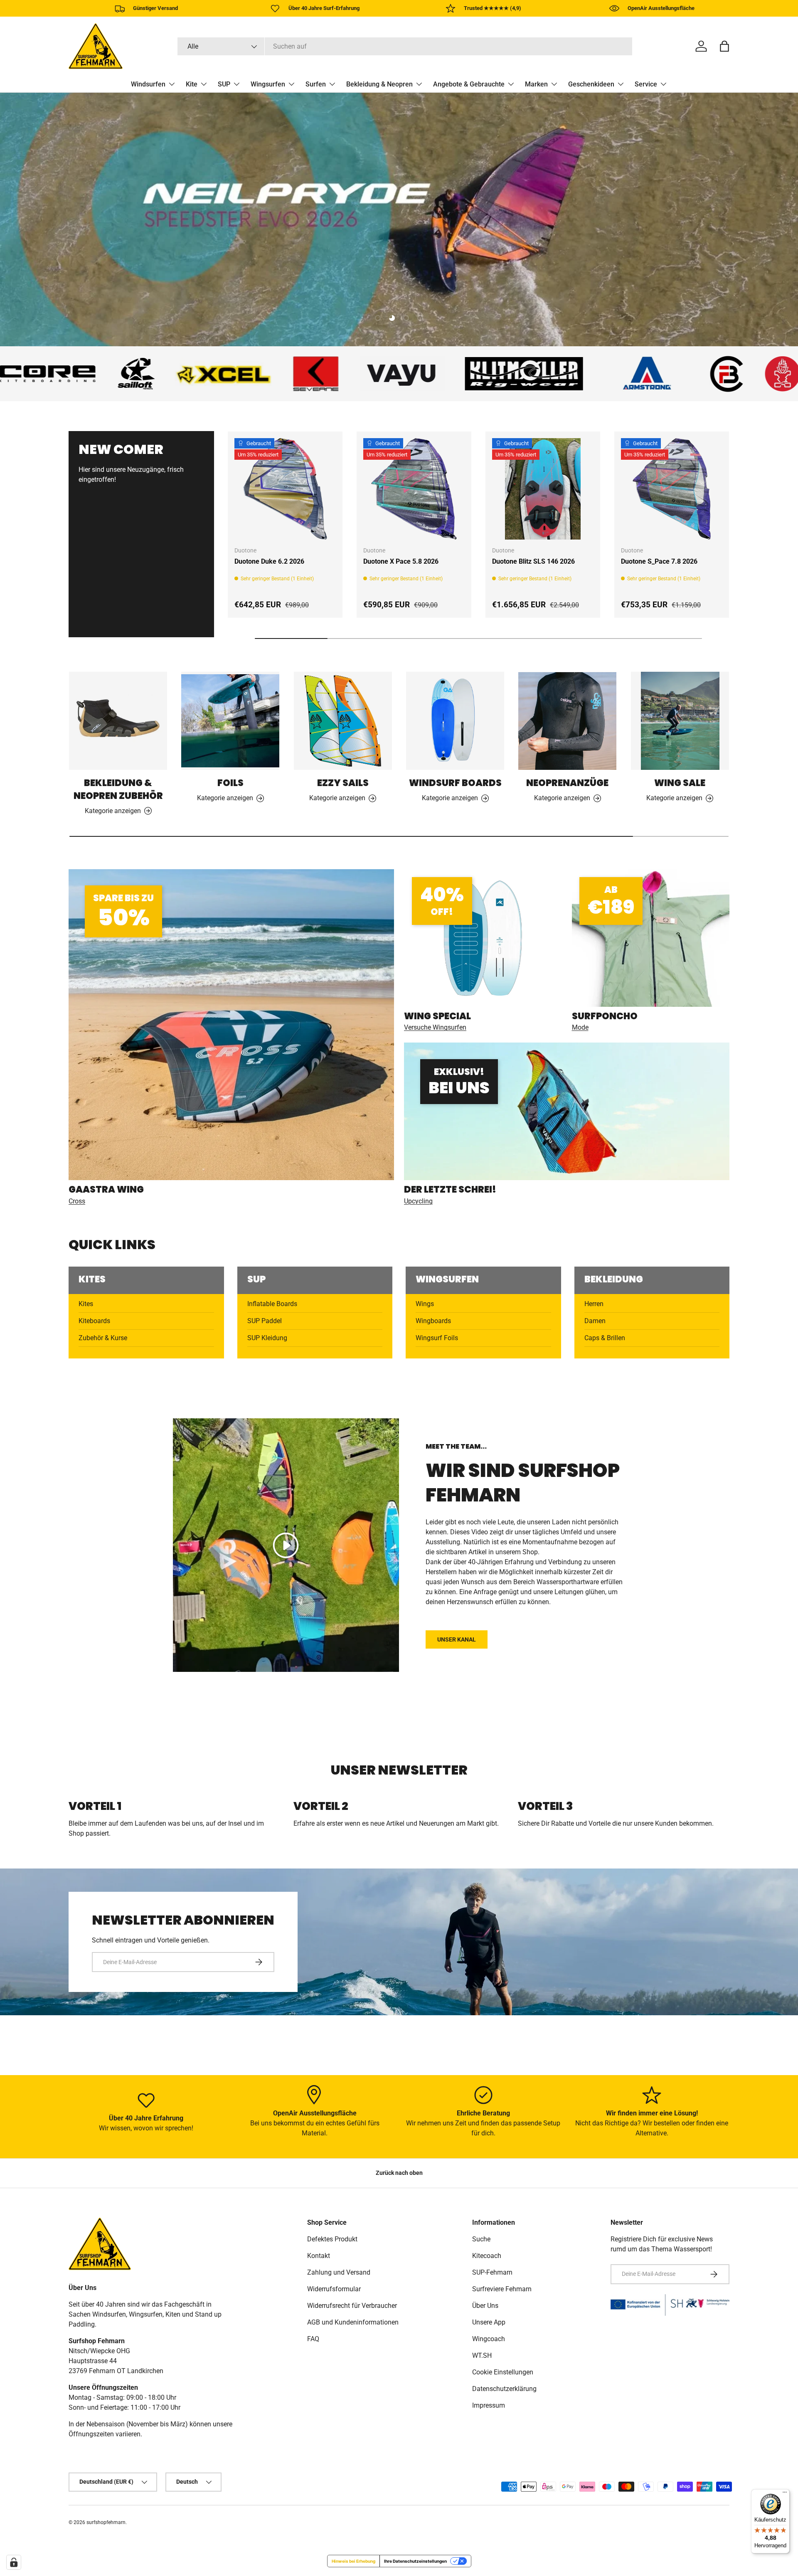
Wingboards (433, 1321)
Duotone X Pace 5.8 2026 (401, 561)
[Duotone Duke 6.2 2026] (285, 489)
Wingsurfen (268, 84)
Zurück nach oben (399, 2173)
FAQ (313, 2339)
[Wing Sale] (680, 721)
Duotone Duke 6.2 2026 (269, 561)
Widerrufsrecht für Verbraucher (352, 2306)
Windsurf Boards (455, 783)
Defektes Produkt (332, 2239)
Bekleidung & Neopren (379, 84)
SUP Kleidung (267, 1338)
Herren (594, 1304)
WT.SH (482, 2355)
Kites (86, 1304)
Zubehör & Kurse (103, 1338)
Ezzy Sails (343, 783)
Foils (230, 783)
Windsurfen (148, 84)
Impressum (489, 2405)
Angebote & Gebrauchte (469, 84)
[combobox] (405, 46)
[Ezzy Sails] (343, 721)
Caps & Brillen (605, 1338)
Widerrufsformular (334, 2289)
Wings (425, 1304)
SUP (224, 84)
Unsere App (489, 2322)
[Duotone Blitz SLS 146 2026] (543, 489)
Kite (192, 84)
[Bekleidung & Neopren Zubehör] (118, 721)
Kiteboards (94, 1321)
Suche (481, 2239)
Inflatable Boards (272, 1304)
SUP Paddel (265, 1321)
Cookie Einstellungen (503, 2372)
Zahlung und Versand (339, 2272)
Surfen (316, 84)
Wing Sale (680, 783)
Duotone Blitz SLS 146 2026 (533, 561)
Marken (536, 84)
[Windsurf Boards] (455, 721)
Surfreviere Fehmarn (502, 2289)
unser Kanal (457, 1639)
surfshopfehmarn (106, 2522)
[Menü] (785, 2494)
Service (646, 84)
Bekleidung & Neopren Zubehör (118, 789)
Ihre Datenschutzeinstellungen (415, 2561)
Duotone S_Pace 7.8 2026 (659, 561)
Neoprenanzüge (567, 783)
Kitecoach (487, 2256)
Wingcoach (489, 2339)
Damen (595, 1321)
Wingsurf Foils (437, 1338)
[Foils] (230, 721)
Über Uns (485, 2306)
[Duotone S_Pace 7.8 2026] (672, 489)
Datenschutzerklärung (504, 2389)
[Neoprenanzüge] (567, 721)
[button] (724, 46)
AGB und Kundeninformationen (353, 2322)
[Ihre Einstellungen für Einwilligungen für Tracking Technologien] (14, 2562)
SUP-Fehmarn (492, 2272)
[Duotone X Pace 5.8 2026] (414, 489)
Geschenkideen (591, 84)
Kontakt (319, 2256)
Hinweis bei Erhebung (353, 2561)
